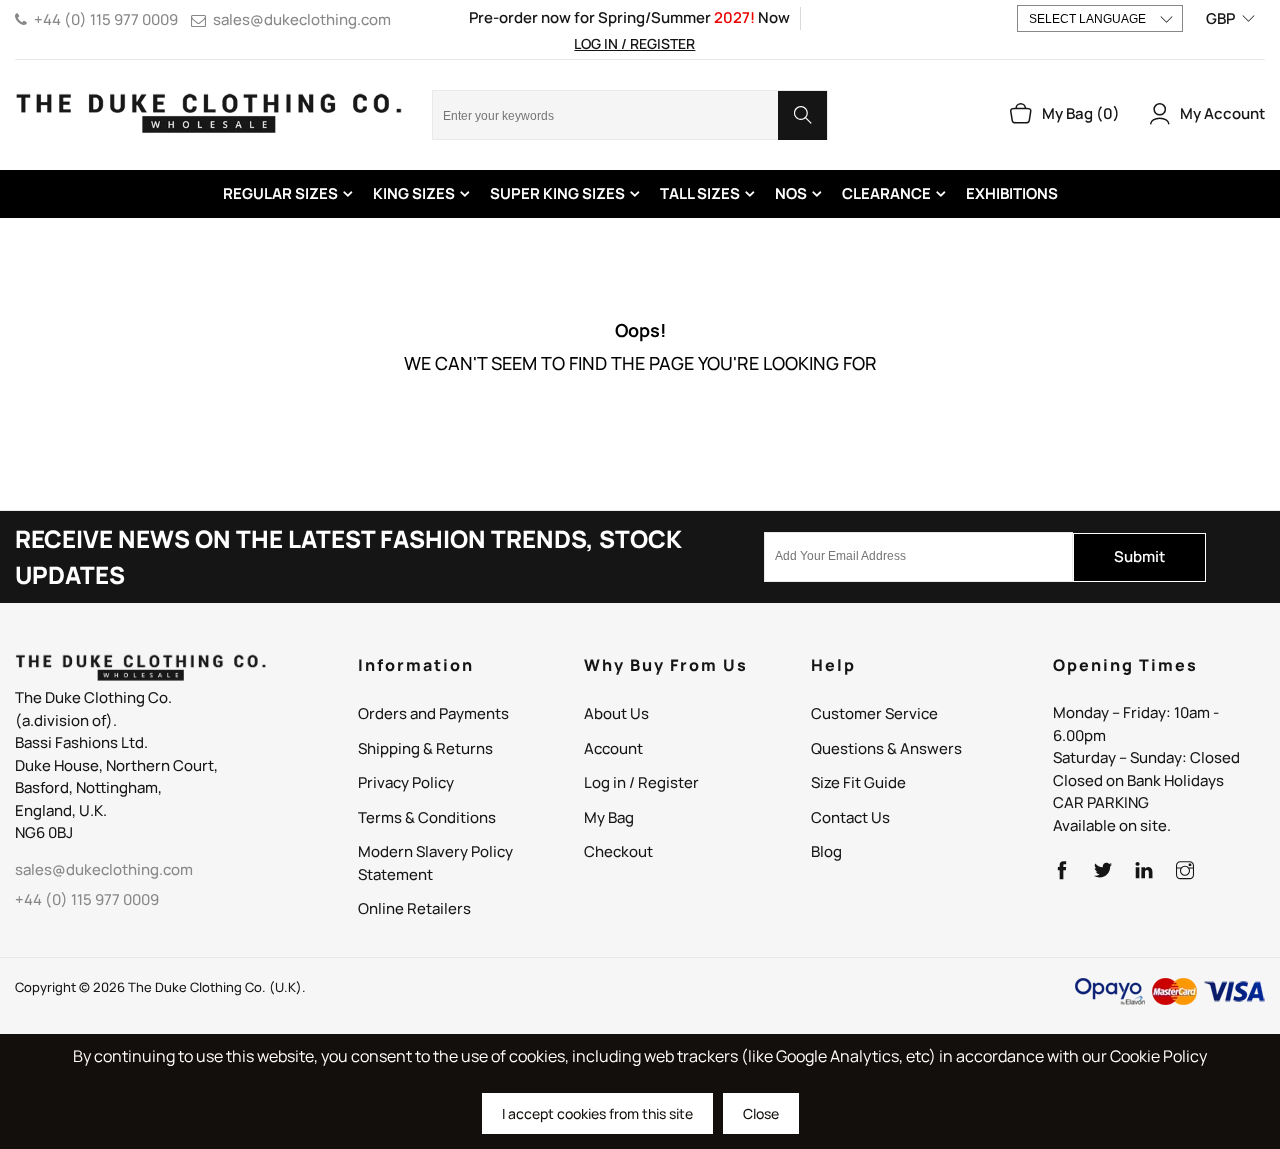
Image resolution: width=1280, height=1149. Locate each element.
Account (613, 748)
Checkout (618, 851)
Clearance (886, 193)
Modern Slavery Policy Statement (435, 863)
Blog (826, 851)
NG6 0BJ (44, 832)
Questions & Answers (886, 748)
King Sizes (414, 193)
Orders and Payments (433, 713)
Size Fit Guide (858, 782)
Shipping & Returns (425, 748)
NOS (791, 193)
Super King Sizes (557, 193)
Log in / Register (634, 43)
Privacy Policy (406, 782)
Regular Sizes (280, 193)
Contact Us (850, 817)
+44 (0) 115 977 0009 (106, 19)
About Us (616, 713)
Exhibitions (1012, 193)
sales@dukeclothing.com (302, 19)
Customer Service (874, 713)
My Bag (609, 817)
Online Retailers (414, 908)
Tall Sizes (700, 193)
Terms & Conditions (427, 817)
